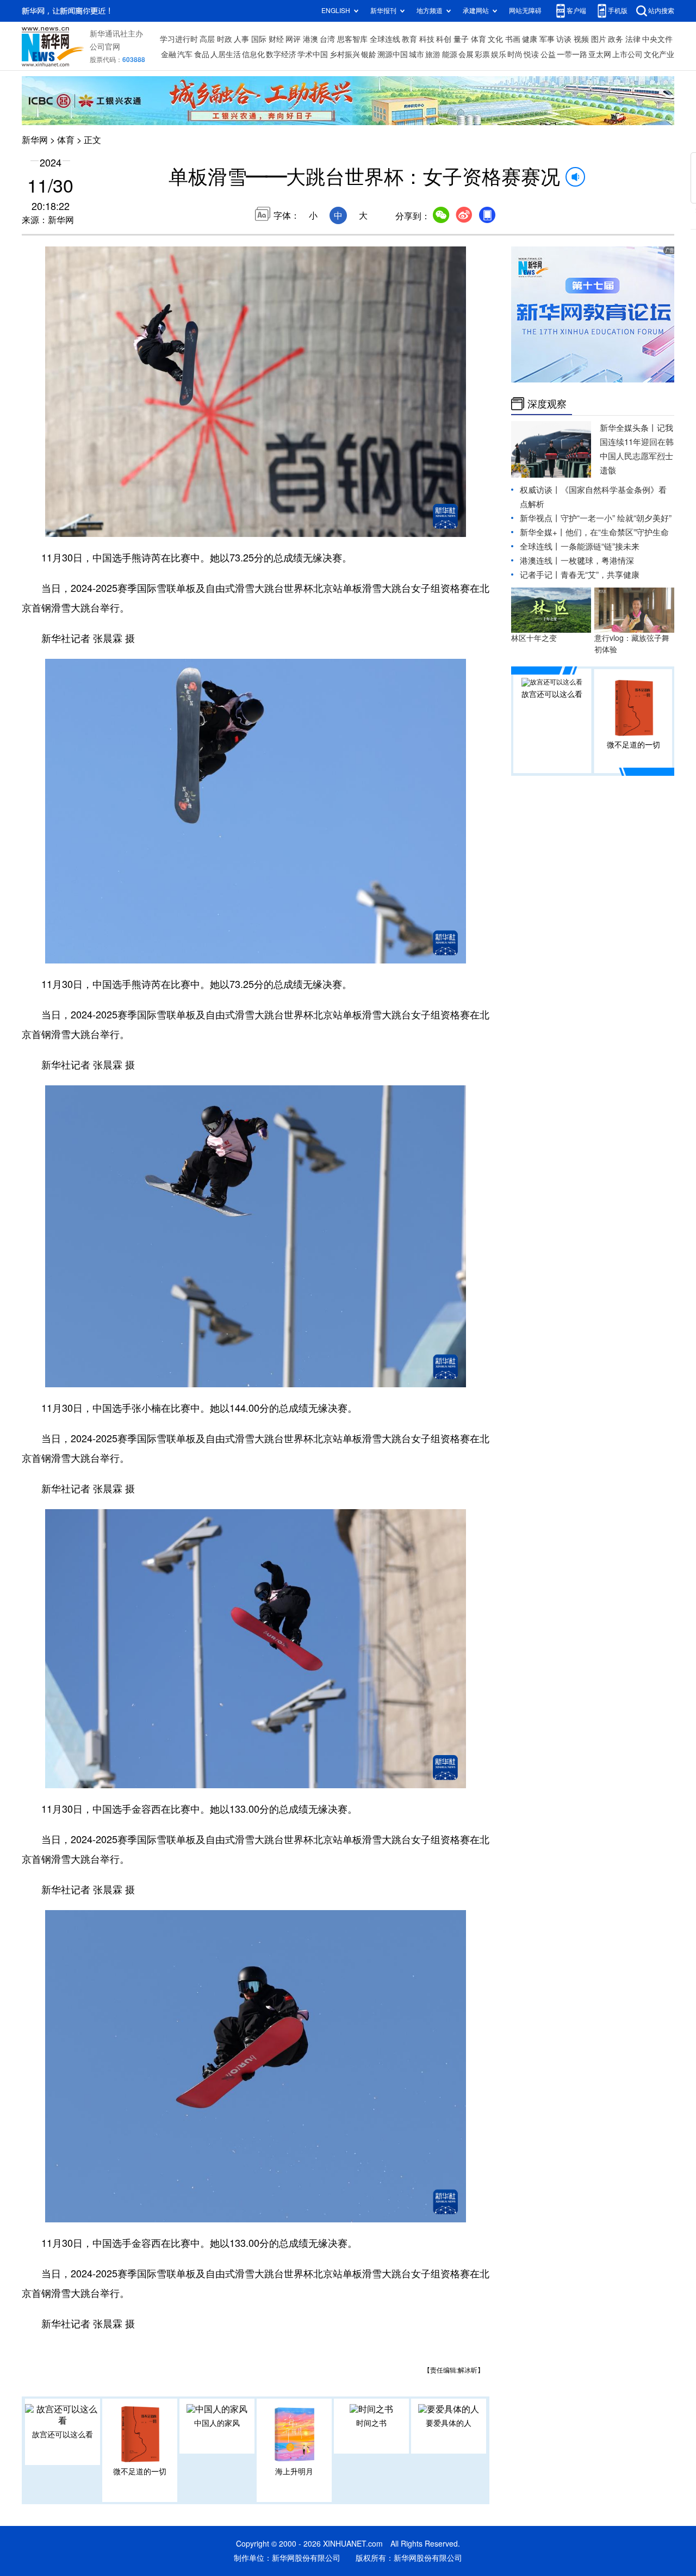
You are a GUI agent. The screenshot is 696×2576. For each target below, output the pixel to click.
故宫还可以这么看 (63, 2435)
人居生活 (226, 54)
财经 (276, 39)
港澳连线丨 (540, 561)
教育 (409, 39)
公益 (548, 54)
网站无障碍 (525, 11)
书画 (513, 39)
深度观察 (547, 404)
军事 (547, 39)
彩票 (482, 54)
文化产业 (659, 54)
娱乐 (499, 54)
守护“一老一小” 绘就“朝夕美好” (616, 518)
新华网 (35, 140)
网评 (293, 39)
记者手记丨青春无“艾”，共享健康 (580, 575)
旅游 (433, 54)
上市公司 (627, 54)
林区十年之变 (534, 638)
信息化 (253, 54)
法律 (633, 39)
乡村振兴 (345, 54)
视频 (581, 39)
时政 (225, 39)
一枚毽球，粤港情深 (597, 561)
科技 (427, 39)
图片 (599, 39)
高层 (207, 39)
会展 (466, 54)
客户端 (576, 11)
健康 (530, 39)
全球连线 (385, 39)
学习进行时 (179, 39)
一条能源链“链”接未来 (600, 546)
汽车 (185, 54)
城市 (417, 54)
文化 (495, 39)
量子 (461, 39)
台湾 (327, 39)
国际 (259, 39)
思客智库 (352, 39)
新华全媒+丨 (543, 532)
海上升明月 (294, 2472)
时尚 (515, 54)
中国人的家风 (217, 2423)
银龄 (369, 54)
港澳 (310, 39)
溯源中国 (393, 54)
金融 (169, 54)
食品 (202, 54)
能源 (450, 54)
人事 (241, 39)
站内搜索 (661, 11)
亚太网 (600, 54)
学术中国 (313, 54)
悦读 (531, 54)
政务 (616, 39)
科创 (444, 39)
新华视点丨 (540, 518)
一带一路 (572, 54)
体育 (478, 39)
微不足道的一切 (140, 2472)
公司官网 (105, 47)
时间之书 (371, 2423)
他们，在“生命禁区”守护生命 (617, 532)
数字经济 (281, 54)
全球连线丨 (540, 546)
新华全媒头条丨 (628, 428)
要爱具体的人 (449, 2423)
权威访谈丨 (540, 490)
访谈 (564, 39)
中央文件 (657, 39)
